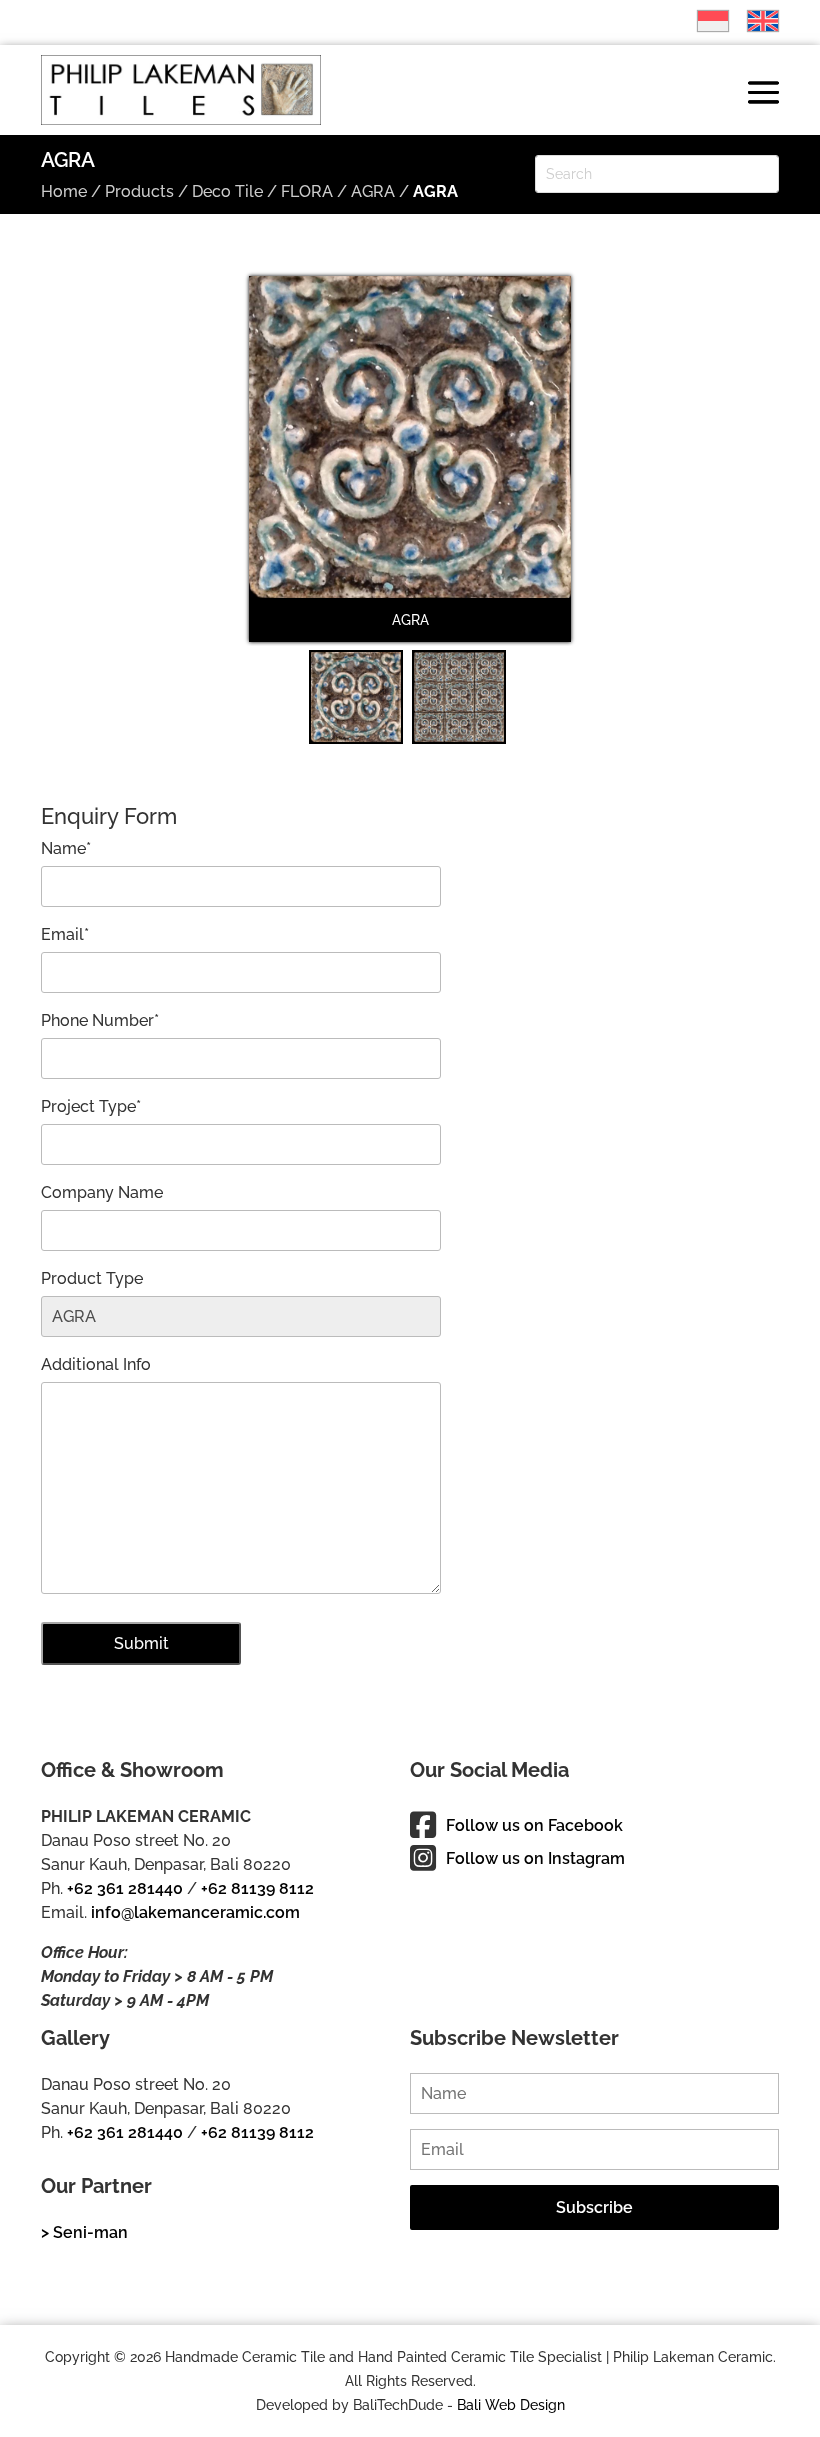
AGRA (373, 191)
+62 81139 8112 (257, 1888)
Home (64, 191)
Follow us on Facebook (534, 1825)
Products (139, 191)
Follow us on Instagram (535, 1858)
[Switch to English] (753, 21)
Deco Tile (227, 191)
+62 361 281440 (125, 1888)
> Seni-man (84, 2232)
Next (543, 472)
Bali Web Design (511, 2405)
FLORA (307, 191)
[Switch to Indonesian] (703, 21)
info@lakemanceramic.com (195, 1912)
